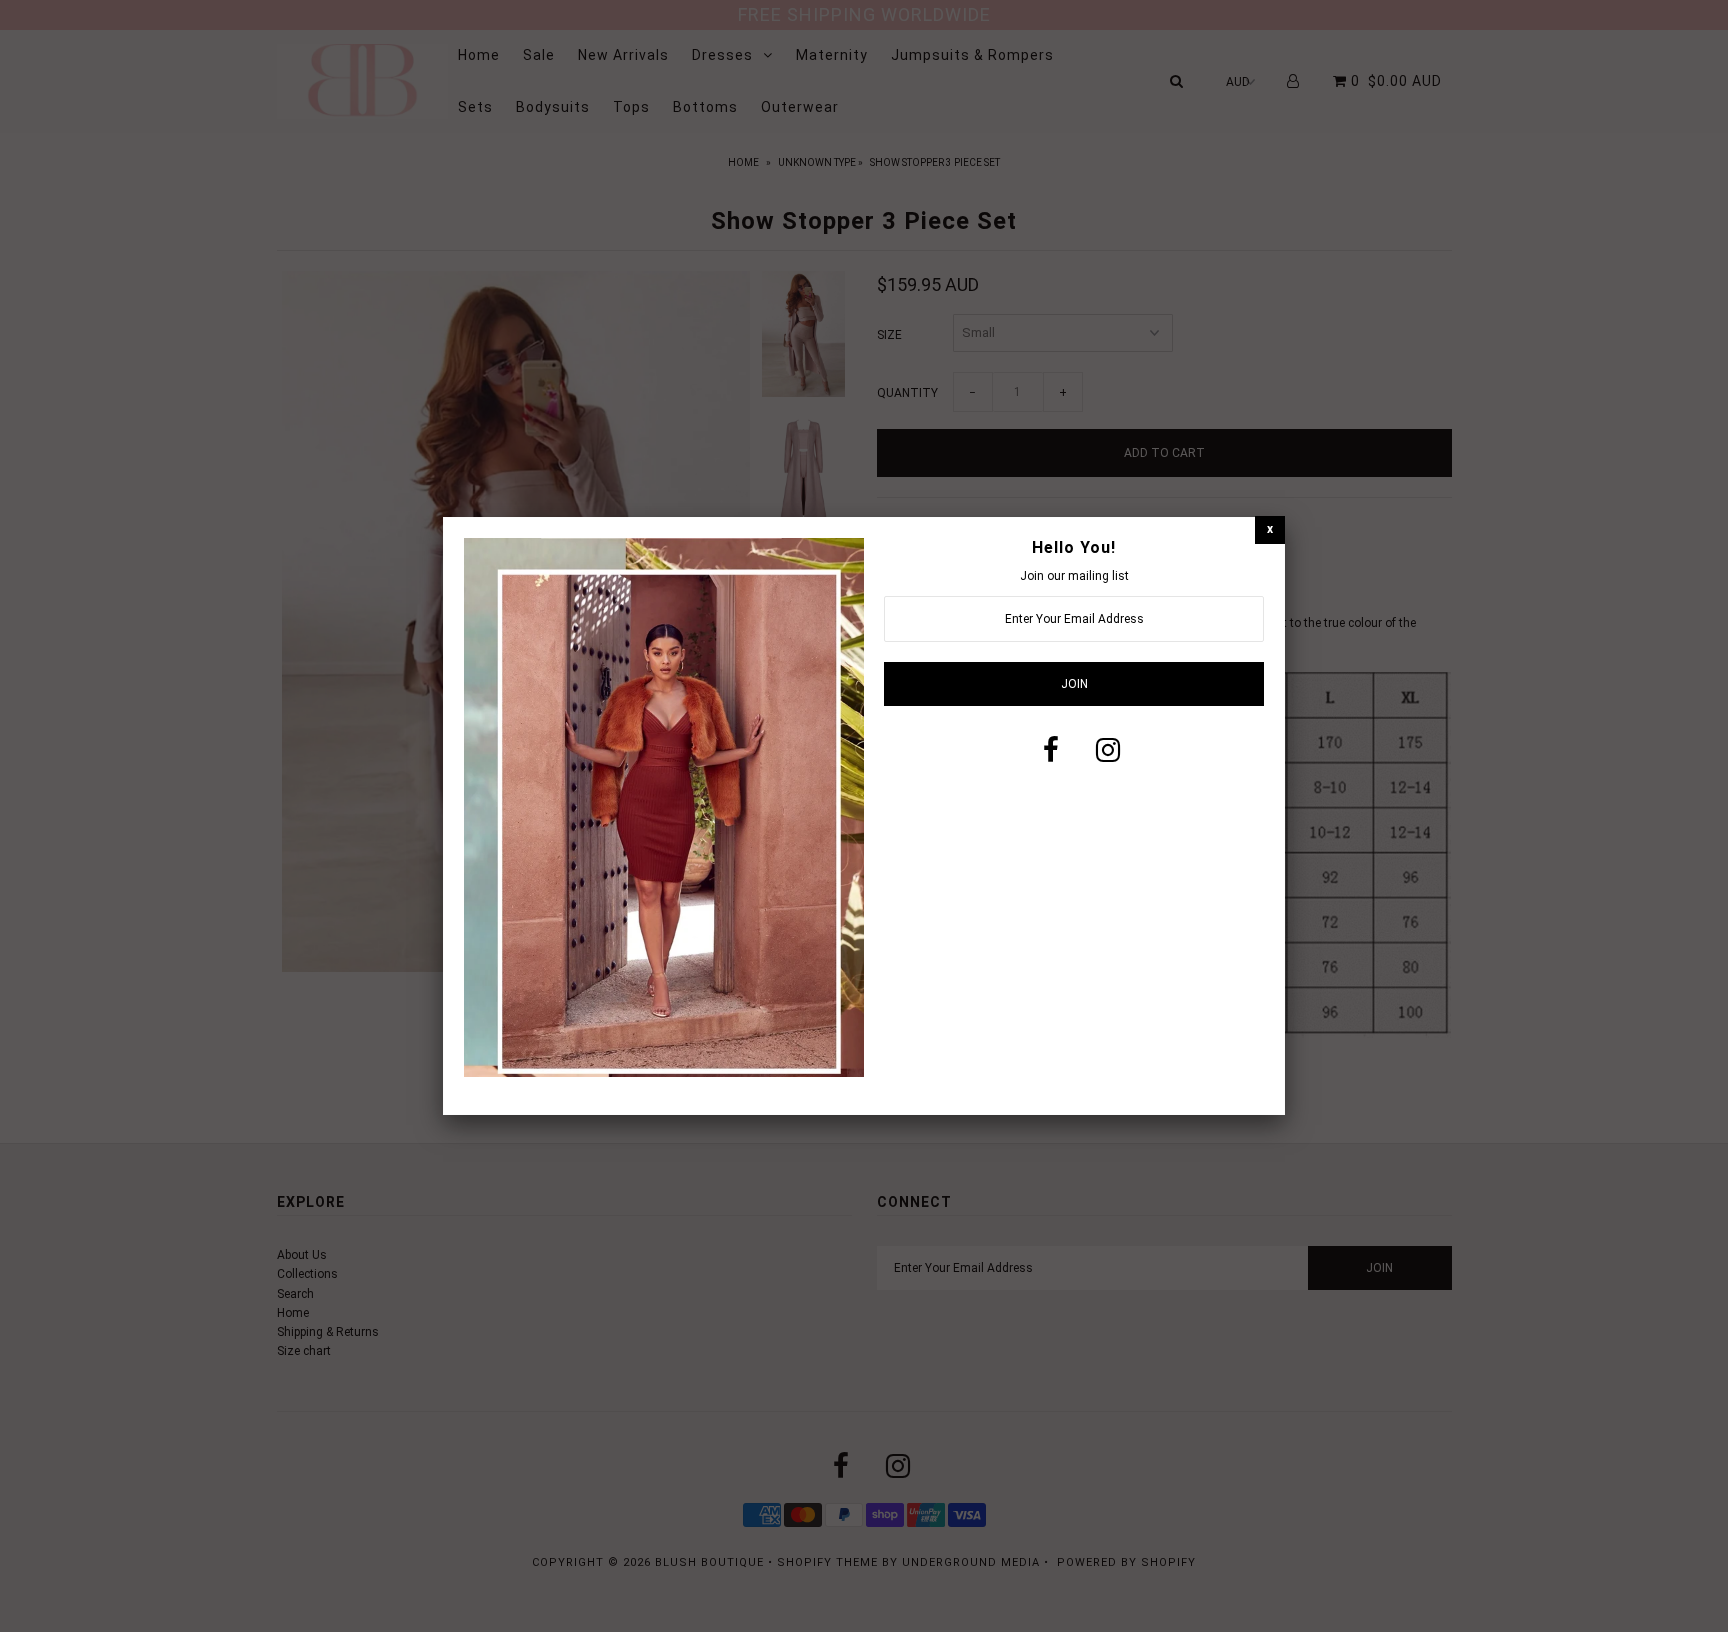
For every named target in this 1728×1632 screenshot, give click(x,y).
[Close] (1270, 529)
